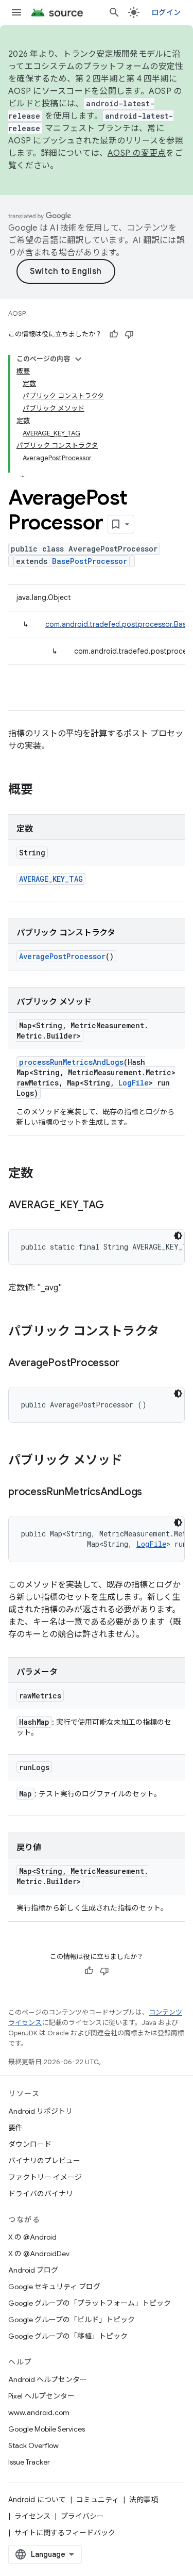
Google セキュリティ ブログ (54, 2287)
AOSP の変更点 (137, 153)
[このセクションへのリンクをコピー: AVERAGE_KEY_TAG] (114, 1206)
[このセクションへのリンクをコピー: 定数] (43, 1174)
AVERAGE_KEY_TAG (51, 879)
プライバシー (82, 2516)
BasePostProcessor (90, 561)
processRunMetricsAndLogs (71, 1062)
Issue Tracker (29, 2462)
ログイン (166, 12)
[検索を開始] (114, 12)
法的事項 (144, 2500)
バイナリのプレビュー (44, 2161)
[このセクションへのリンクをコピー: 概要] (43, 790)
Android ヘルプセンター (48, 2379)
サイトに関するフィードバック (65, 2533)
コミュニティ (98, 2500)
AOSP (17, 313)
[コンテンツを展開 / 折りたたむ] (78, 359)
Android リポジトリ (40, 2111)
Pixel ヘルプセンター (41, 2396)
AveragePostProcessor (62, 956)
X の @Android (32, 2237)
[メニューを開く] (16, 12)
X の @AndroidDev (39, 2254)
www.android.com (39, 2412)
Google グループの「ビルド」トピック (72, 2320)
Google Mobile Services (47, 2429)
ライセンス (32, 2516)
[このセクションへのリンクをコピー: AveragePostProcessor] (130, 1364)
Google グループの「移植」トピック (68, 2336)
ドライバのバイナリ (41, 2194)
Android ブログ (33, 2270)
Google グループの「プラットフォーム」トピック (90, 2303)
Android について (37, 2500)
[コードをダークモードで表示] (178, 1236)
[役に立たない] (129, 334)
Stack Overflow (33, 2445)
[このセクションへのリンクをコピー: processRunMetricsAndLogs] (152, 1493)
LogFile (134, 1083)
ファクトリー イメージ (45, 2177)
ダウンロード (30, 2144)
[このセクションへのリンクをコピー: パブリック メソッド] (133, 1461)
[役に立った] (114, 334)
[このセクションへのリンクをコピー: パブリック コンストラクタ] (169, 1332)
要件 (15, 2128)
